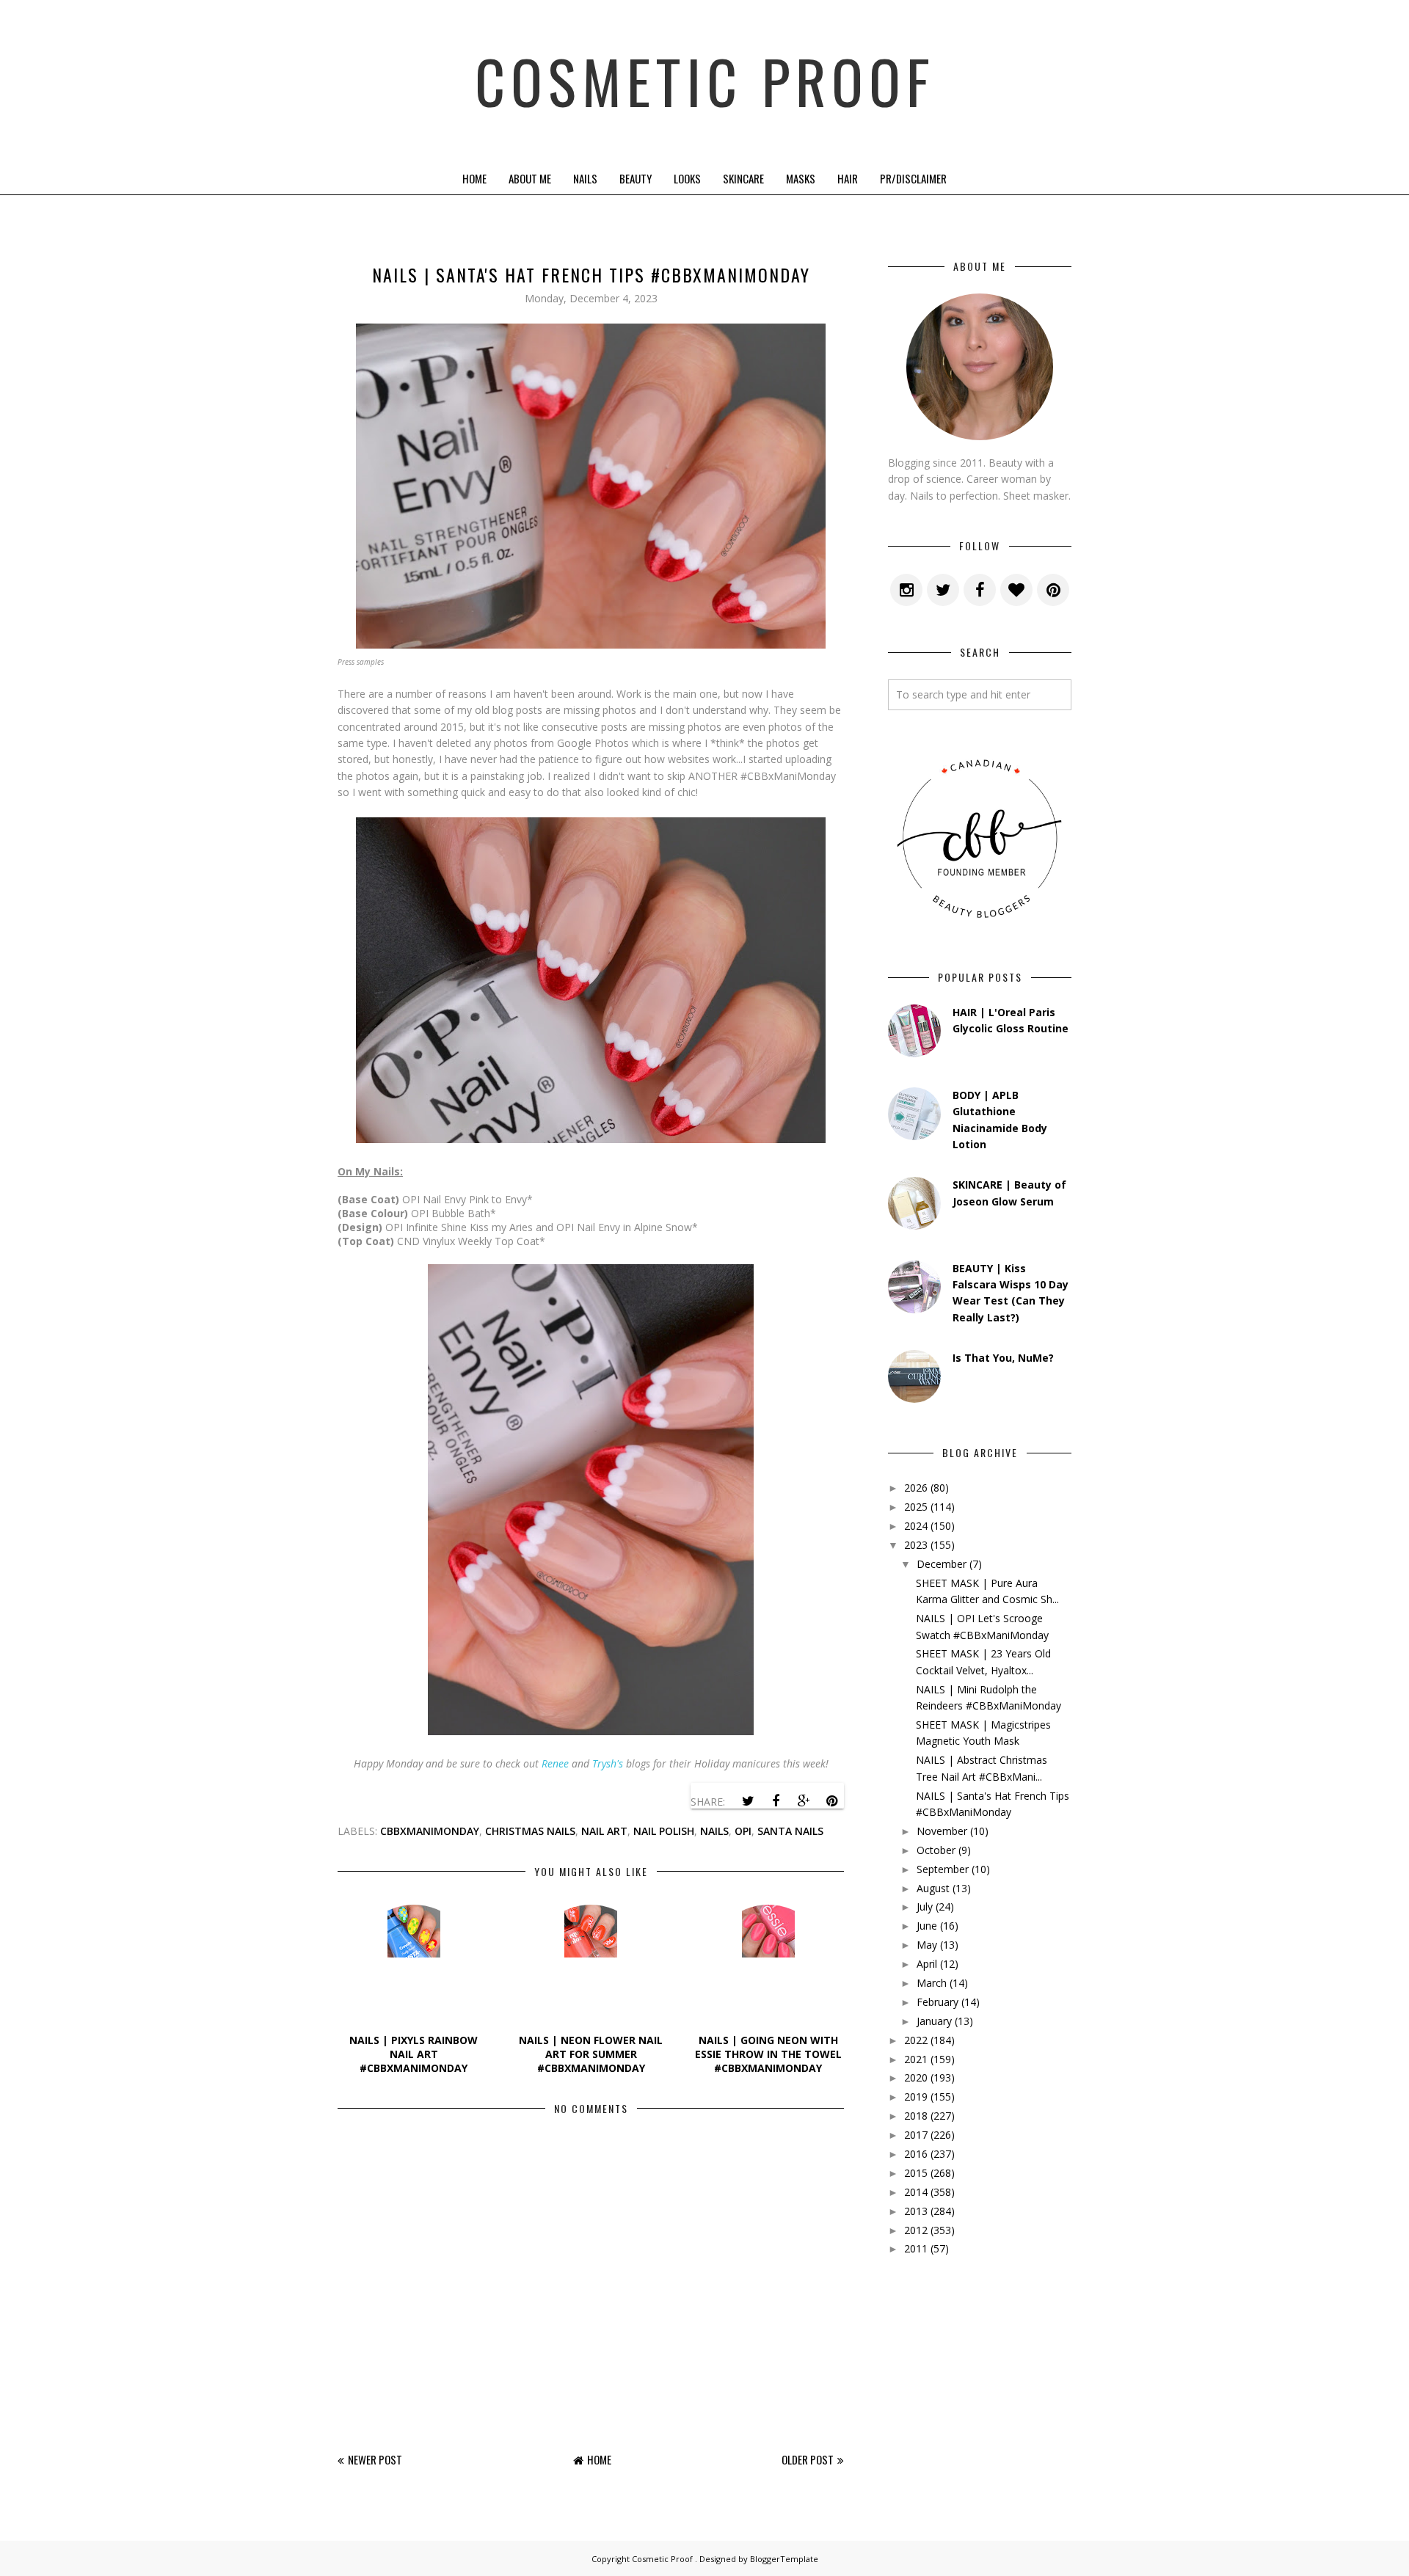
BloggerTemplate (784, 2559)
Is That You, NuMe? (1003, 1358)
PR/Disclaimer (913, 178)
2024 (916, 1526)
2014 (916, 2192)
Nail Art (604, 1831)
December (942, 1564)
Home (474, 178)
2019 (916, 2097)
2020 (916, 2077)
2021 (916, 2059)
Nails (585, 178)
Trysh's (608, 1763)
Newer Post (375, 2459)
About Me (530, 178)
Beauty (636, 178)
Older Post (808, 2459)
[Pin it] (831, 1801)
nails (714, 1831)
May (927, 1945)
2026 (916, 1488)
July (925, 1907)
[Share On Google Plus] (804, 1801)
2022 (916, 2040)
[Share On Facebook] (776, 1801)
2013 (916, 2211)
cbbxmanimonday (430, 1831)
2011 (916, 2248)
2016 (916, 2154)
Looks (687, 178)
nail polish (664, 1831)
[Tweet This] (748, 1801)
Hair (848, 178)
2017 (916, 2135)
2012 (916, 2230)
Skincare (743, 178)
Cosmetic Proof (705, 81)
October (936, 1850)
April (927, 1964)
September (943, 1869)
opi (743, 1831)
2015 (916, 2173)
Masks (801, 178)
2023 (916, 1545)
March (932, 1983)
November (942, 1831)
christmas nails (530, 1831)
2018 (916, 2116)
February (937, 2002)
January (934, 2021)
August (933, 1888)
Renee (555, 1763)
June (927, 1926)
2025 (916, 1507)
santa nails (790, 1831)
